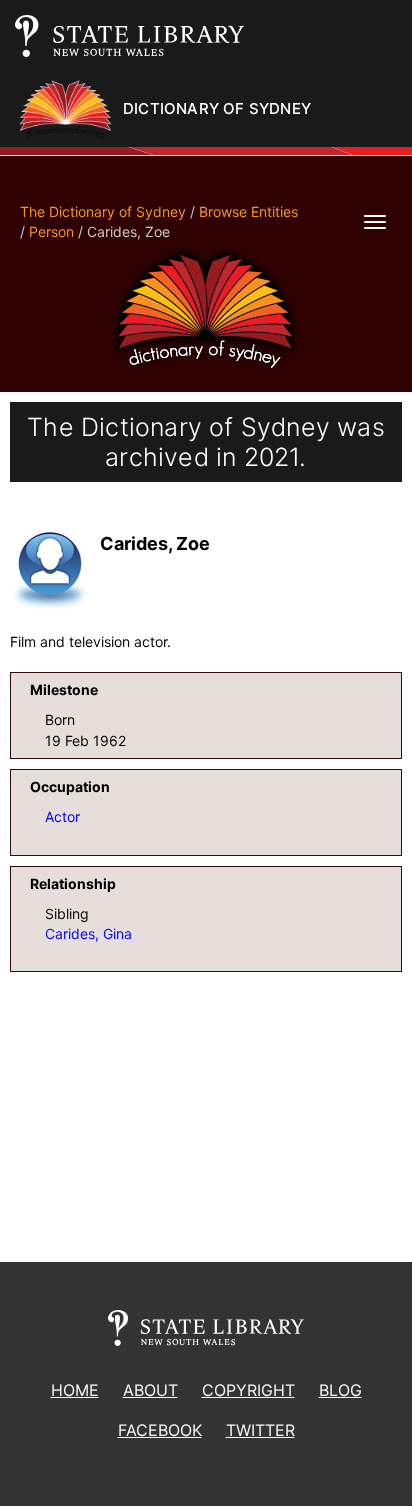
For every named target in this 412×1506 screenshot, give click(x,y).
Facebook (160, 1430)
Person (51, 231)
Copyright (248, 1390)
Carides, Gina (88, 933)
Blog (340, 1390)
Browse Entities (248, 211)
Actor (62, 816)
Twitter (260, 1430)
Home (75, 1390)
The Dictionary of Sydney (103, 211)
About (150, 1390)
